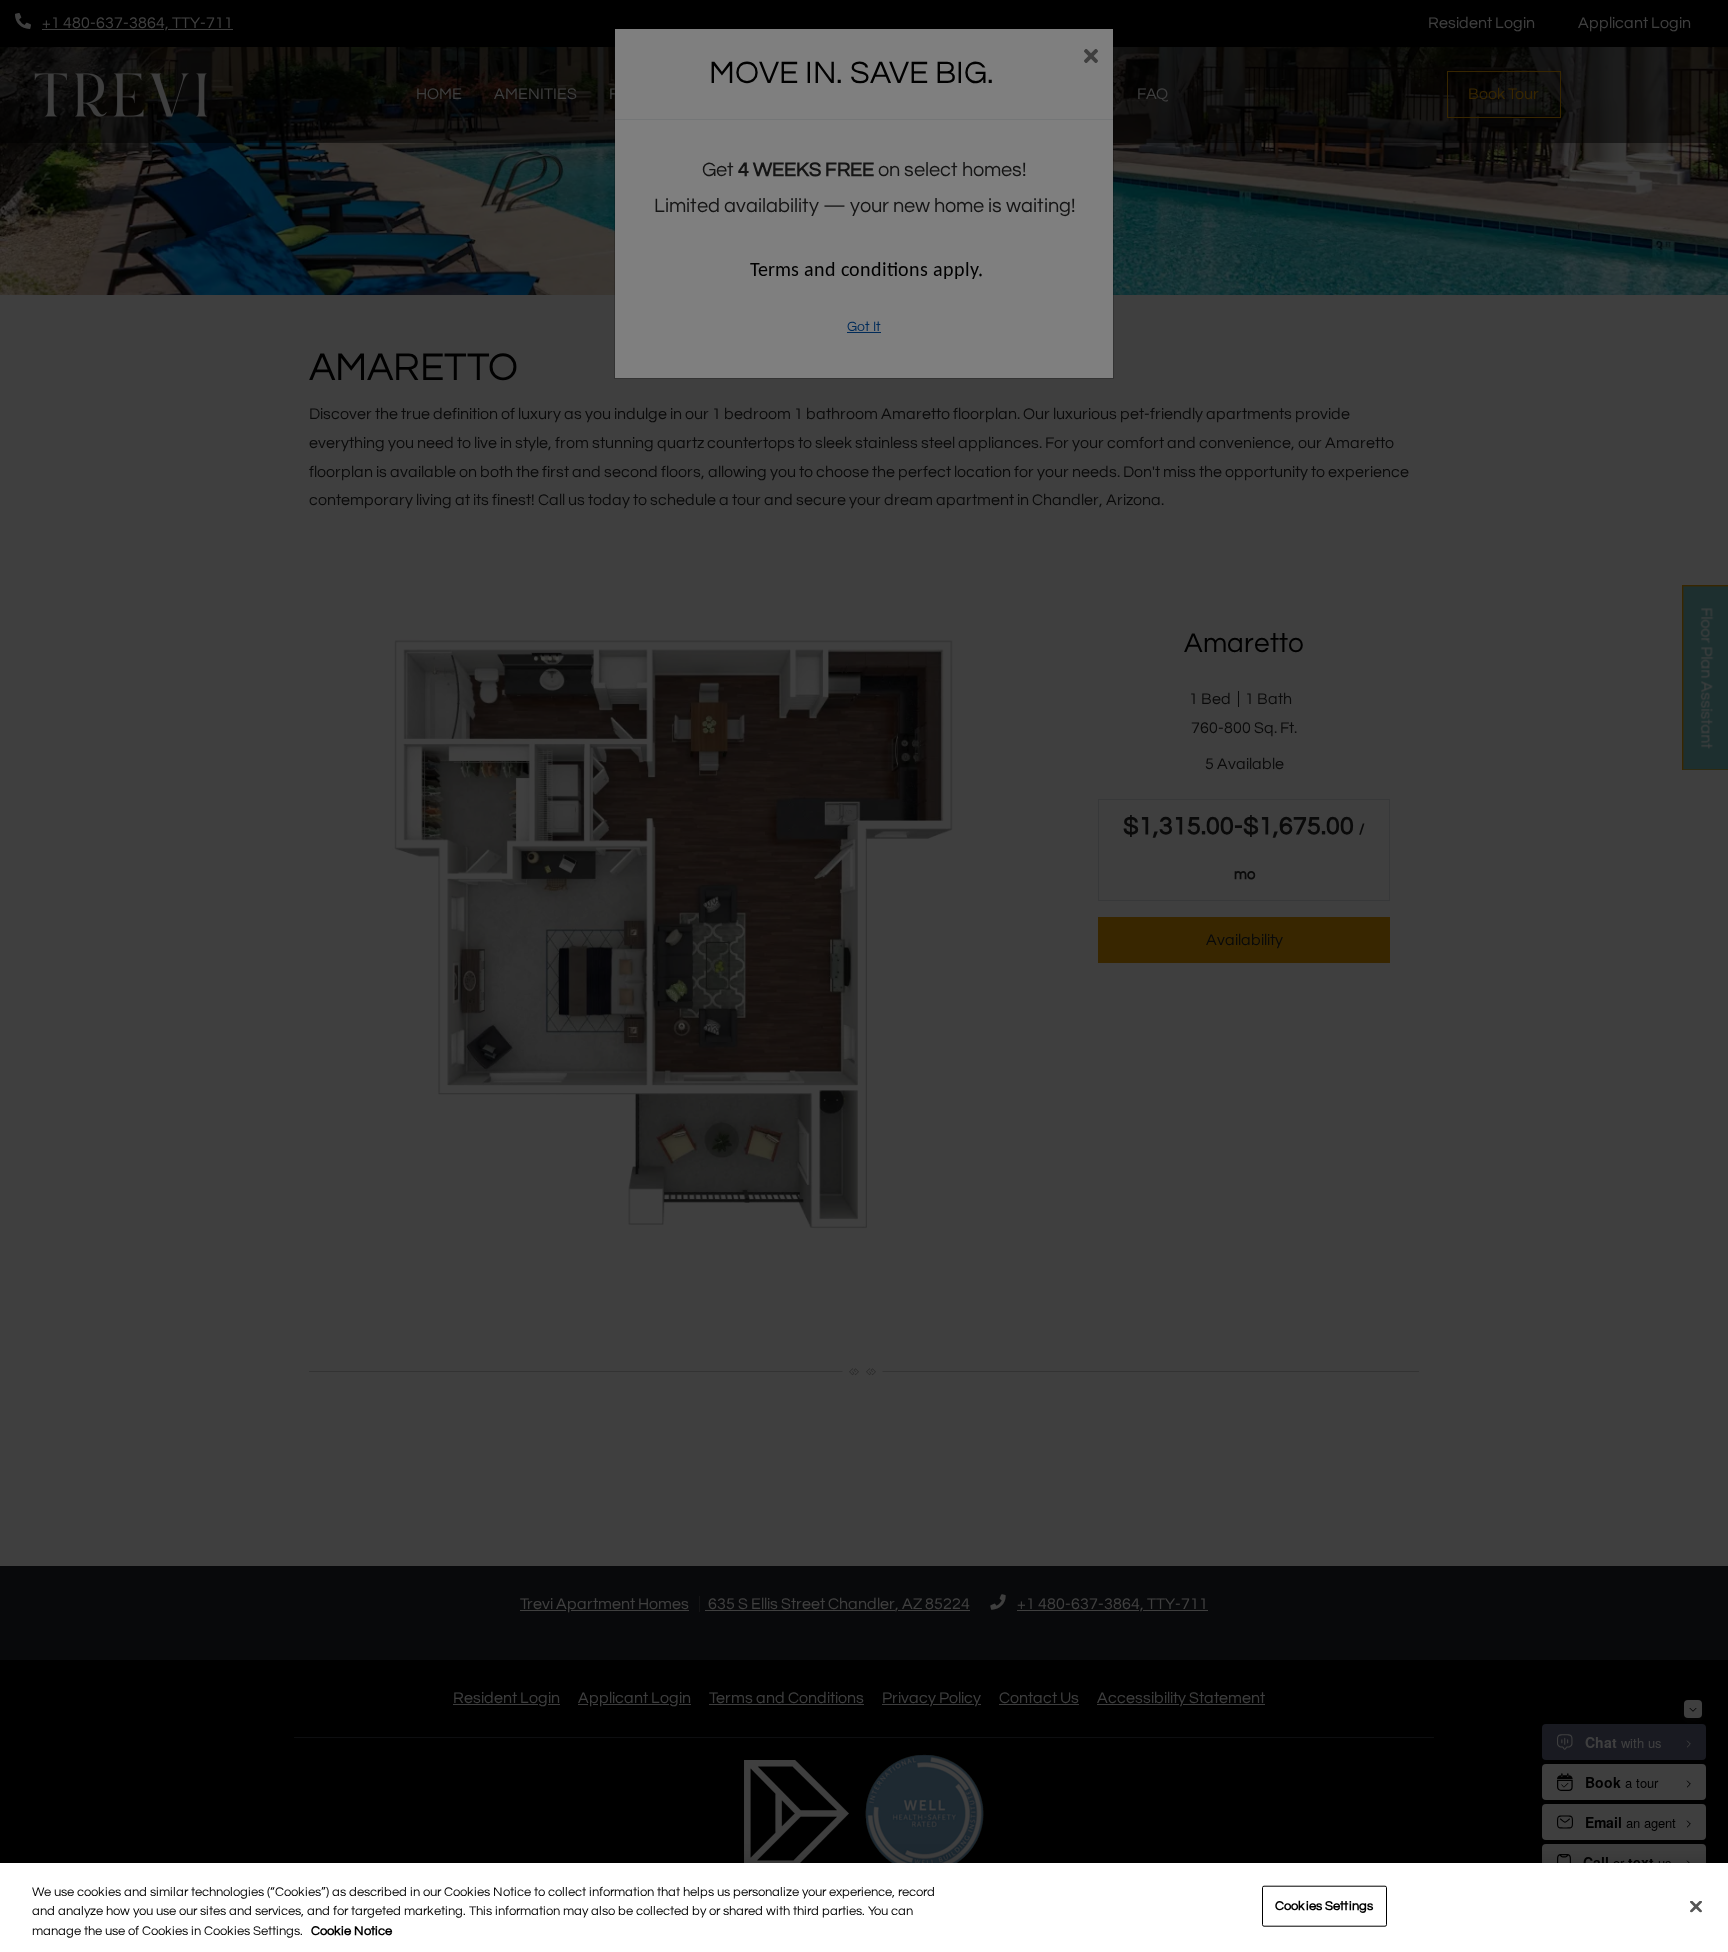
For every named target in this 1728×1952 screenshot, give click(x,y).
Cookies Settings (1324, 1905)
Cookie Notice (351, 1931)
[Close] (1696, 1906)
